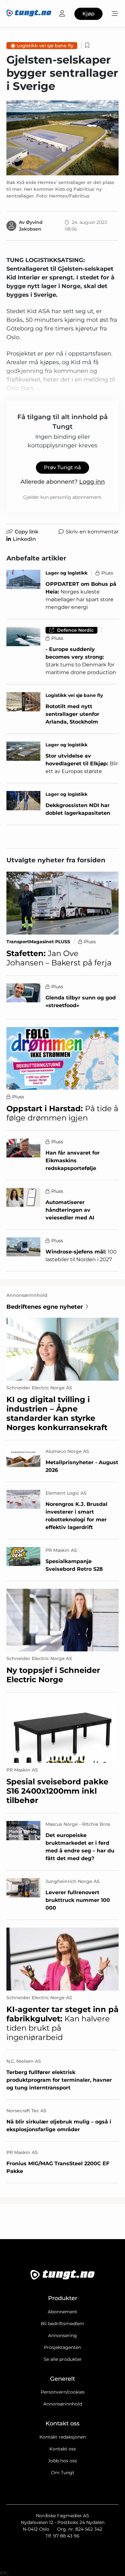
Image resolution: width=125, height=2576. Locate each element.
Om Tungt (63, 2473)
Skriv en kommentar (92, 532)
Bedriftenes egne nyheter (45, 1307)
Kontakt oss (63, 2449)
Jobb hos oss (63, 2461)
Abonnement (63, 2312)
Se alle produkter (63, 2359)
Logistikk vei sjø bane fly (45, 46)
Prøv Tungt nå (63, 467)
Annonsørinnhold (63, 2404)
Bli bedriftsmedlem (63, 2324)
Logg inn (92, 482)
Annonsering (63, 2335)
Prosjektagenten (63, 2347)
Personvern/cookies (63, 2392)
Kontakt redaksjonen (63, 2437)
